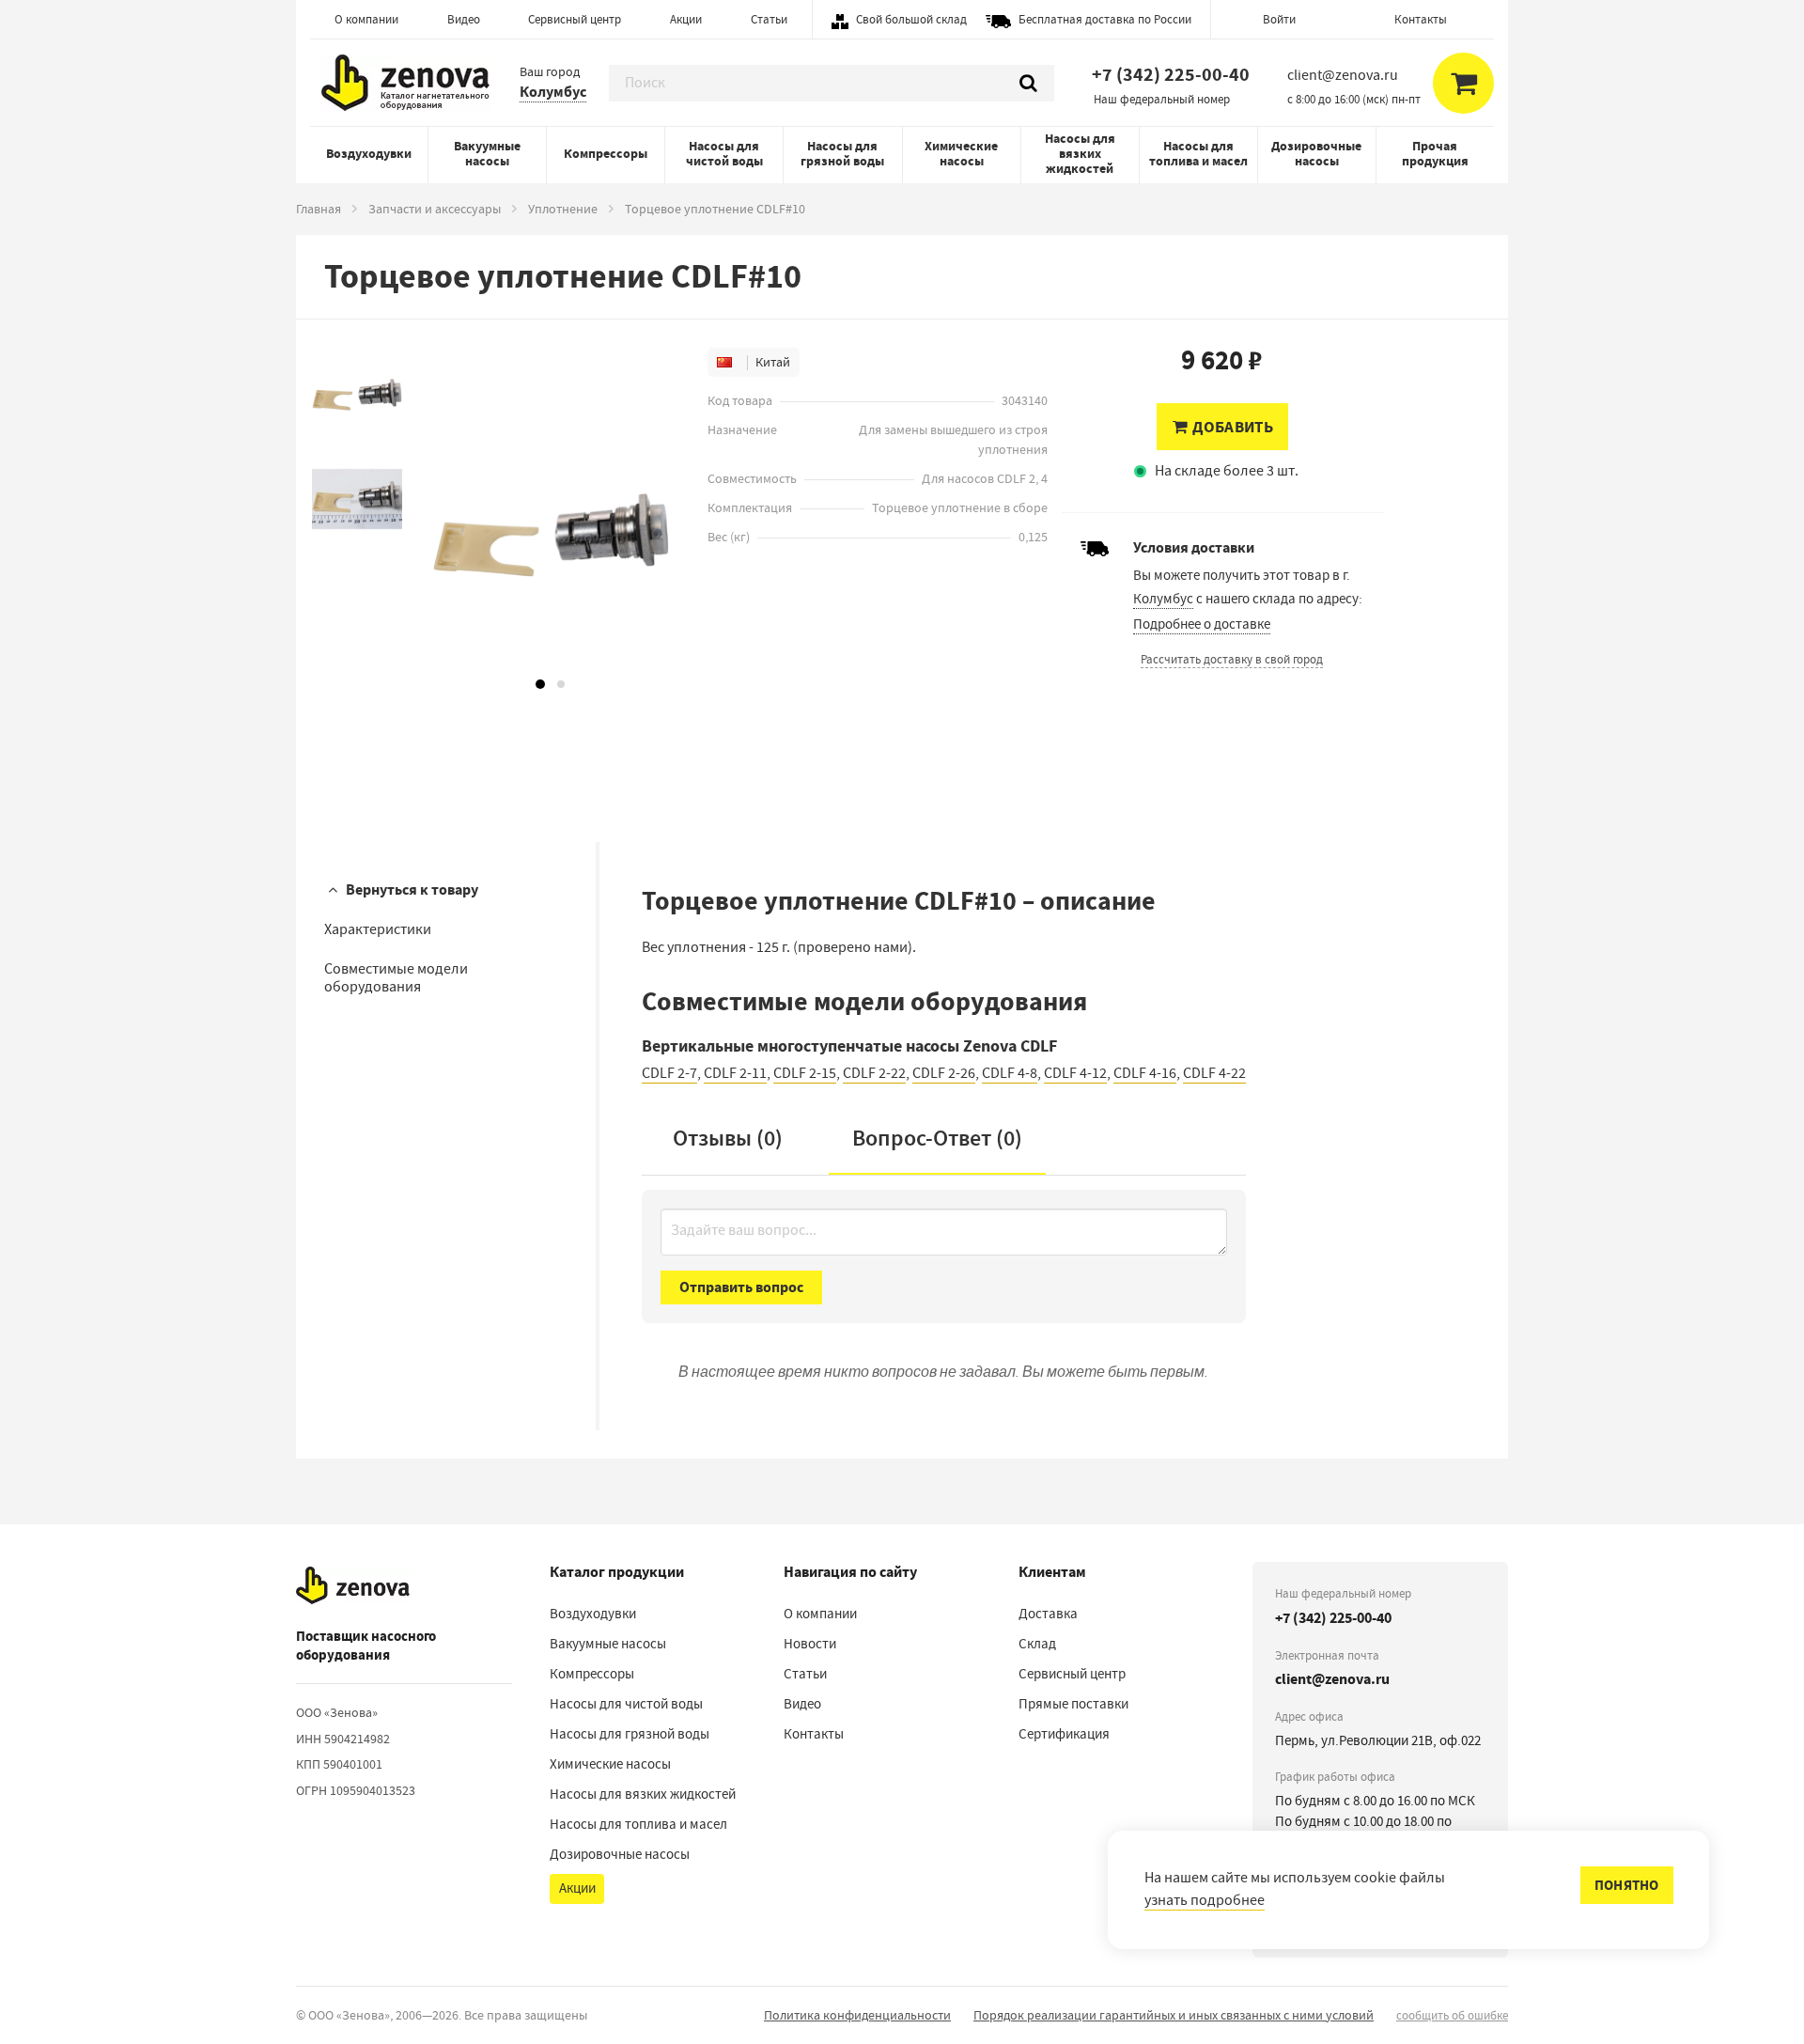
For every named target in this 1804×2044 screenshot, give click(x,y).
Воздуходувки (369, 154)
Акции (686, 19)
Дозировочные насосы (1316, 154)
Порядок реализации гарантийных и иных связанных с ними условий (1174, 2015)
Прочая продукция (1435, 154)
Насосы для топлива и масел (1198, 154)
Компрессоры (606, 154)
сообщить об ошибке (1452, 2015)
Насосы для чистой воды (724, 154)
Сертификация (1064, 1734)
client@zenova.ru (1332, 1679)
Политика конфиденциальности (857, 2015)
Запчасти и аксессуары (435, 209)
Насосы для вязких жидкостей (1080, 154)
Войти (1279, 19)
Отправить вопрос (741, 1287)
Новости (810, 1644)
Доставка (1048, 1614)
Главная (319, 209)
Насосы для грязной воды (842, 154)
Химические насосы (961, 154)
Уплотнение (563, 209)
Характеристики (378, 929)
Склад (1037, 1644)
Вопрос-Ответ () (937, 1138)
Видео (464, 19)
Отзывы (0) (728, 1138)
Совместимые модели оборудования (396, 978)
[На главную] (353, 1585)
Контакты (1421, 19)
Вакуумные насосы (487, 154)
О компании (366, 19)
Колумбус (553, 92)
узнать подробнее (1205, 1900)
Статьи (769, 19)
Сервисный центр (575, 19)
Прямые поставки (1073, 1704)
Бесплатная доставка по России (1105, 19)
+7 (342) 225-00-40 (1171, 75)
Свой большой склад (911, 19)
